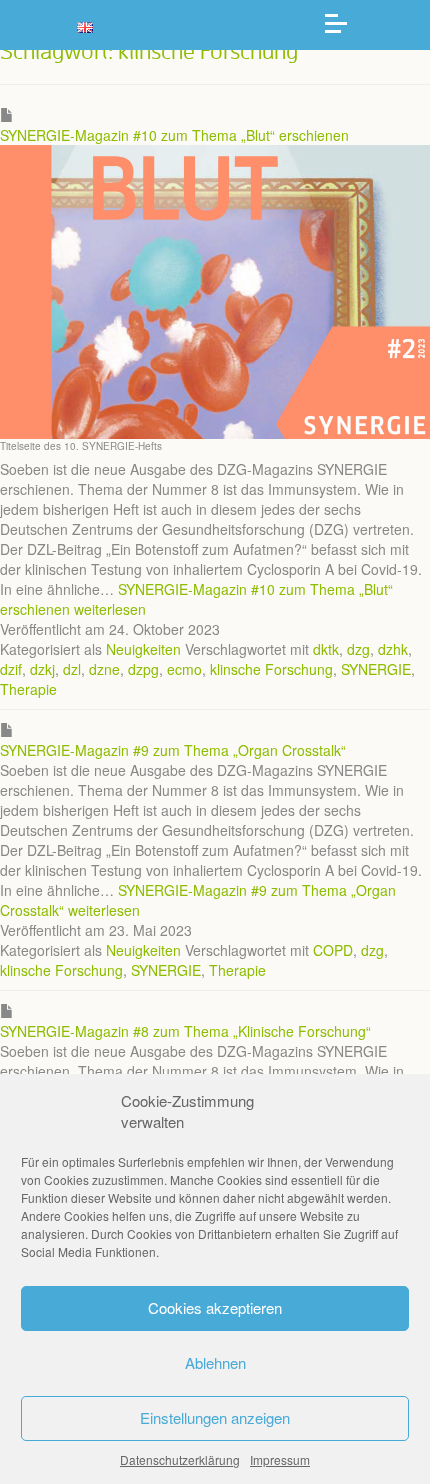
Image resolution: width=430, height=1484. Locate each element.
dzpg (143, 669)
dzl (72, 669)
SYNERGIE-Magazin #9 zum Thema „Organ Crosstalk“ (173, 750)
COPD (333, 950)
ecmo (184, 669)
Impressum (280, 1459)
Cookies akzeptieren (215, 1307)
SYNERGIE (376, 669)
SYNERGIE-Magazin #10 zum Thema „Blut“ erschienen (174, 135)
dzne (104, 669)
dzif (11, 669)
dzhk (393, 649)
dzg (358, 649)
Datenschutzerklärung (180, 1459)
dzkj (42, 669)
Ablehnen (215, 1362)
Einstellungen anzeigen (215, 1417)
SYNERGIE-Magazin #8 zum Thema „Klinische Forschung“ (185, 1031)
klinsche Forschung (271, 669)
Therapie (28, 689)
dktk (326, 649)
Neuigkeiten (143, 649)
